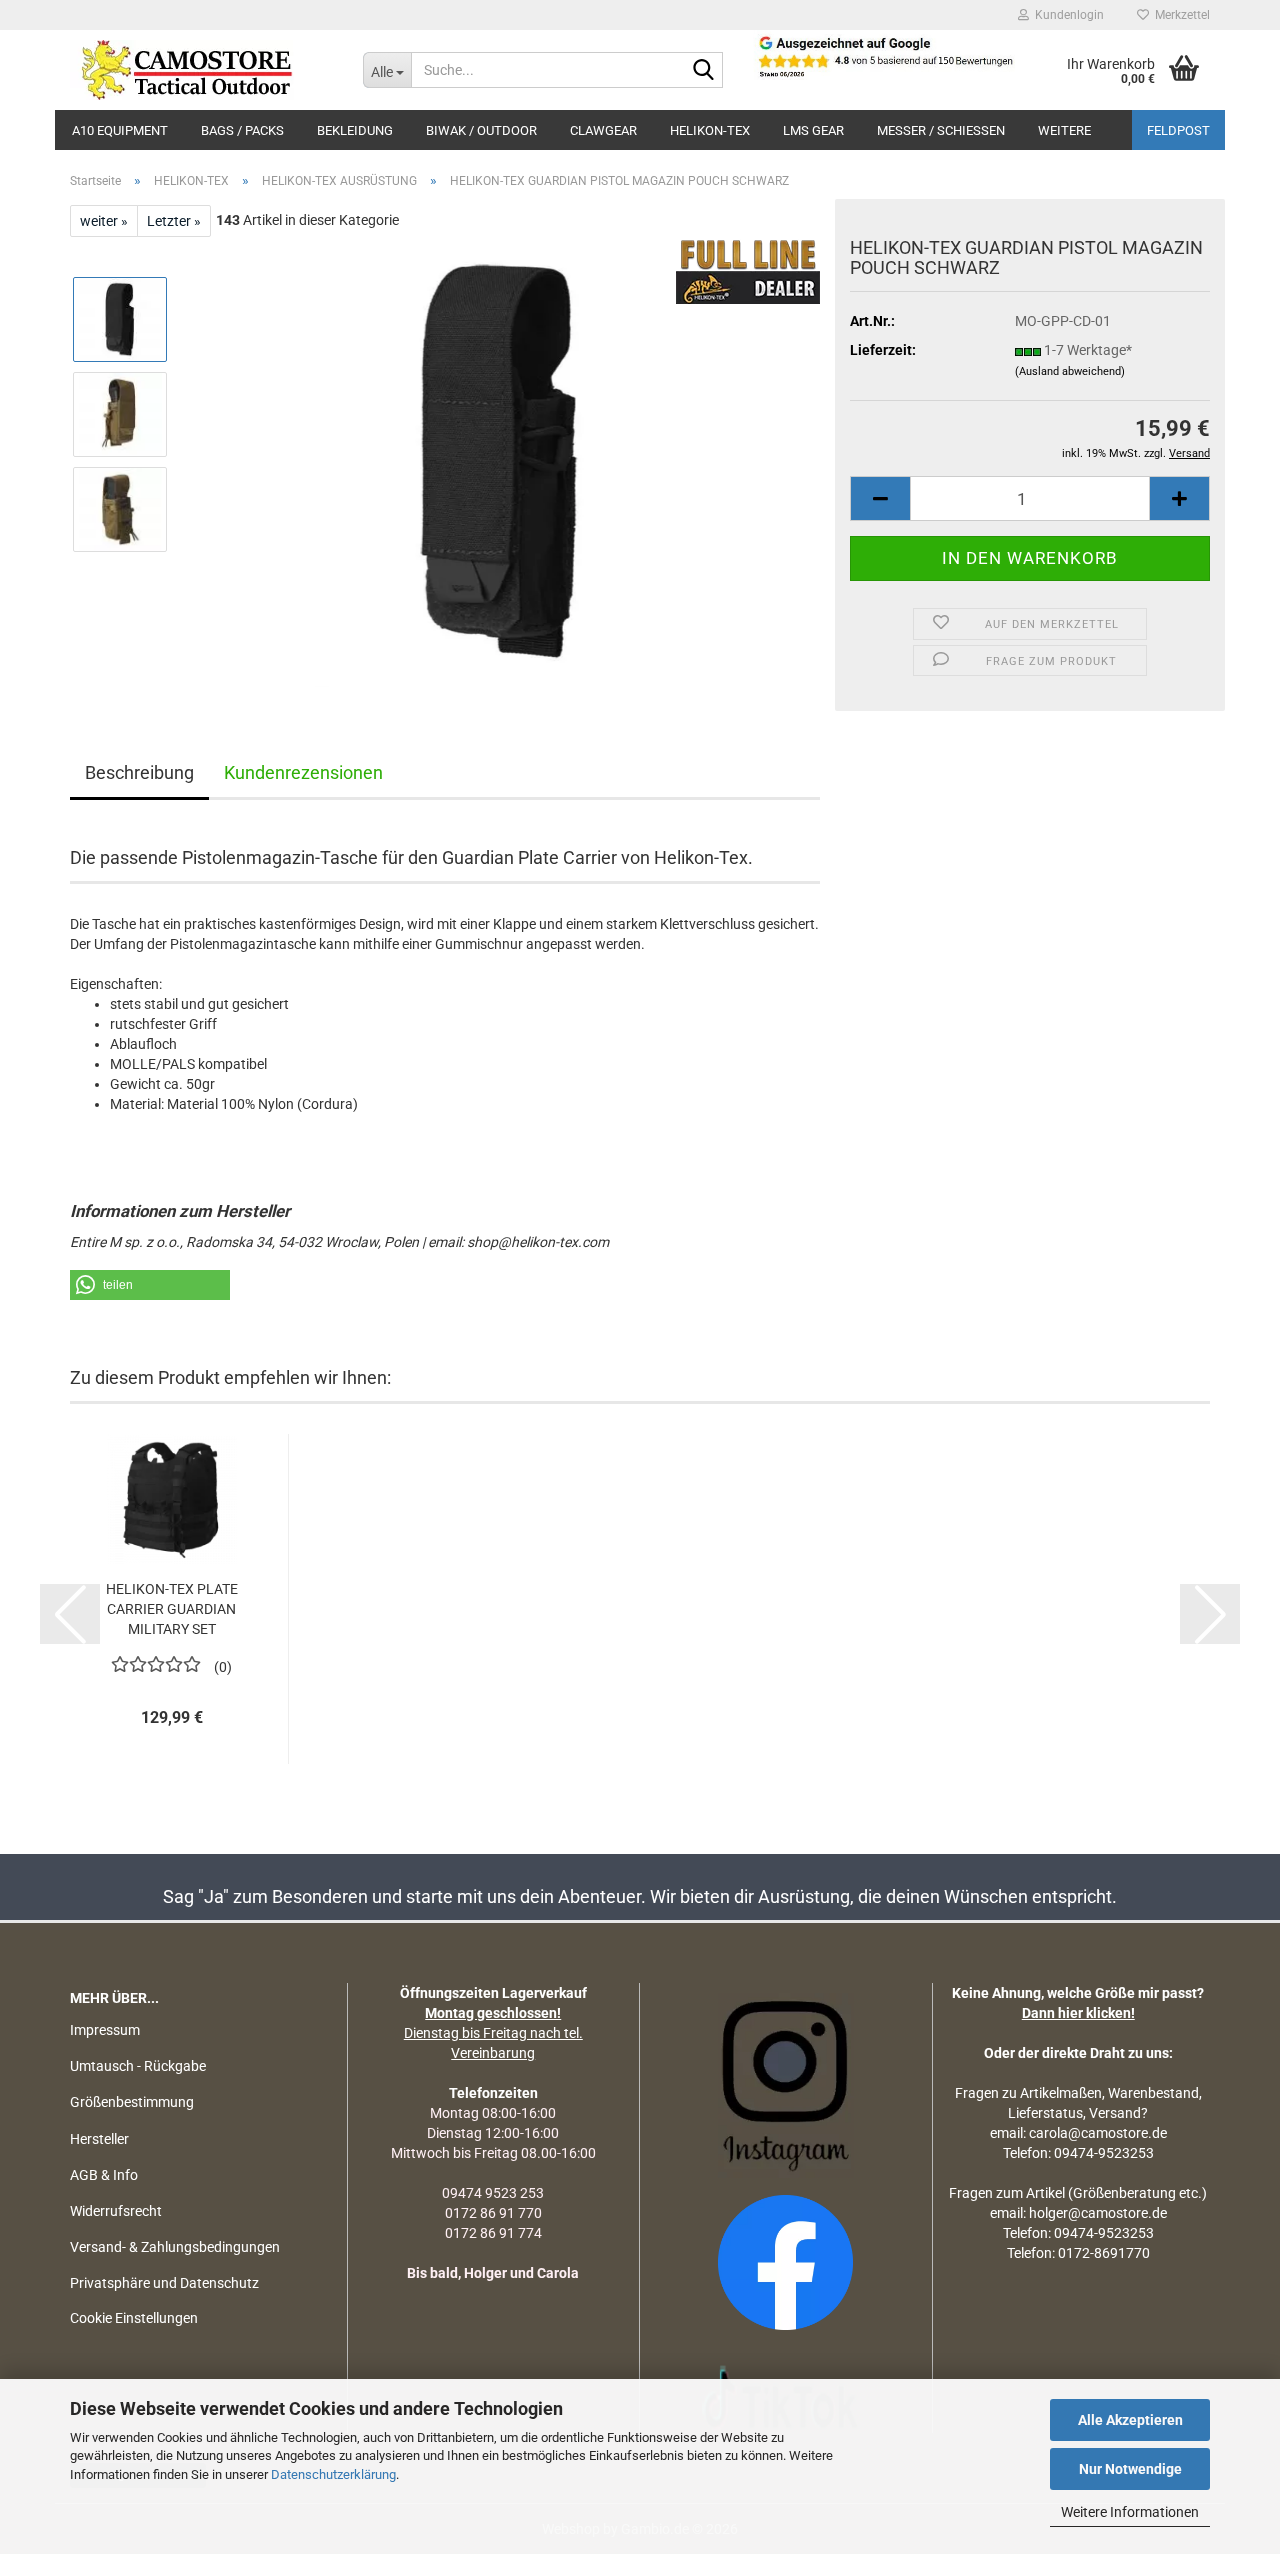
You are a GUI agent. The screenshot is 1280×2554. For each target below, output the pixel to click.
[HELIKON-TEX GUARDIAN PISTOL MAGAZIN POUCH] (503, 461)
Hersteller (99, 2139)
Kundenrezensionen (303, 772)
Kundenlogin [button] (1066, 15)
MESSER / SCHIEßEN (941, 130)
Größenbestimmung (132, 2102)
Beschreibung (139, 772)
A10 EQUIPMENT (120, 130)
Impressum (105, 2030)
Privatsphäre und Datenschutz (164, 2283)
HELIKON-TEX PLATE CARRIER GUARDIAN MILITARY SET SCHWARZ (172, 1610)
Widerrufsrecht (116, 2211)
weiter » (104, 221)
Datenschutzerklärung (333, 2474)
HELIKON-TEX (710, 130)
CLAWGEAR (603, 130)
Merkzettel (1179, 15)
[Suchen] (704, 71)
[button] (880, 498)
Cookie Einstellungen (134, 2318)
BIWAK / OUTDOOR (481, 130)
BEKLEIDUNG (355, 130)
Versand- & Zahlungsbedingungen (175, 2247)
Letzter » (174, 221)
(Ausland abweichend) (1070, 371)
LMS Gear (813, 130)
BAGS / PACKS (242, 130)
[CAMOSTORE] (201, 70)
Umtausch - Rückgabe (138, 2066)
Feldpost (1178, 130)
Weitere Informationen (1130, 2512)
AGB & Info (104, 2175)
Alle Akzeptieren (1130, 2420)
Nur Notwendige (1130, 2469)
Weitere (1064, 130)
